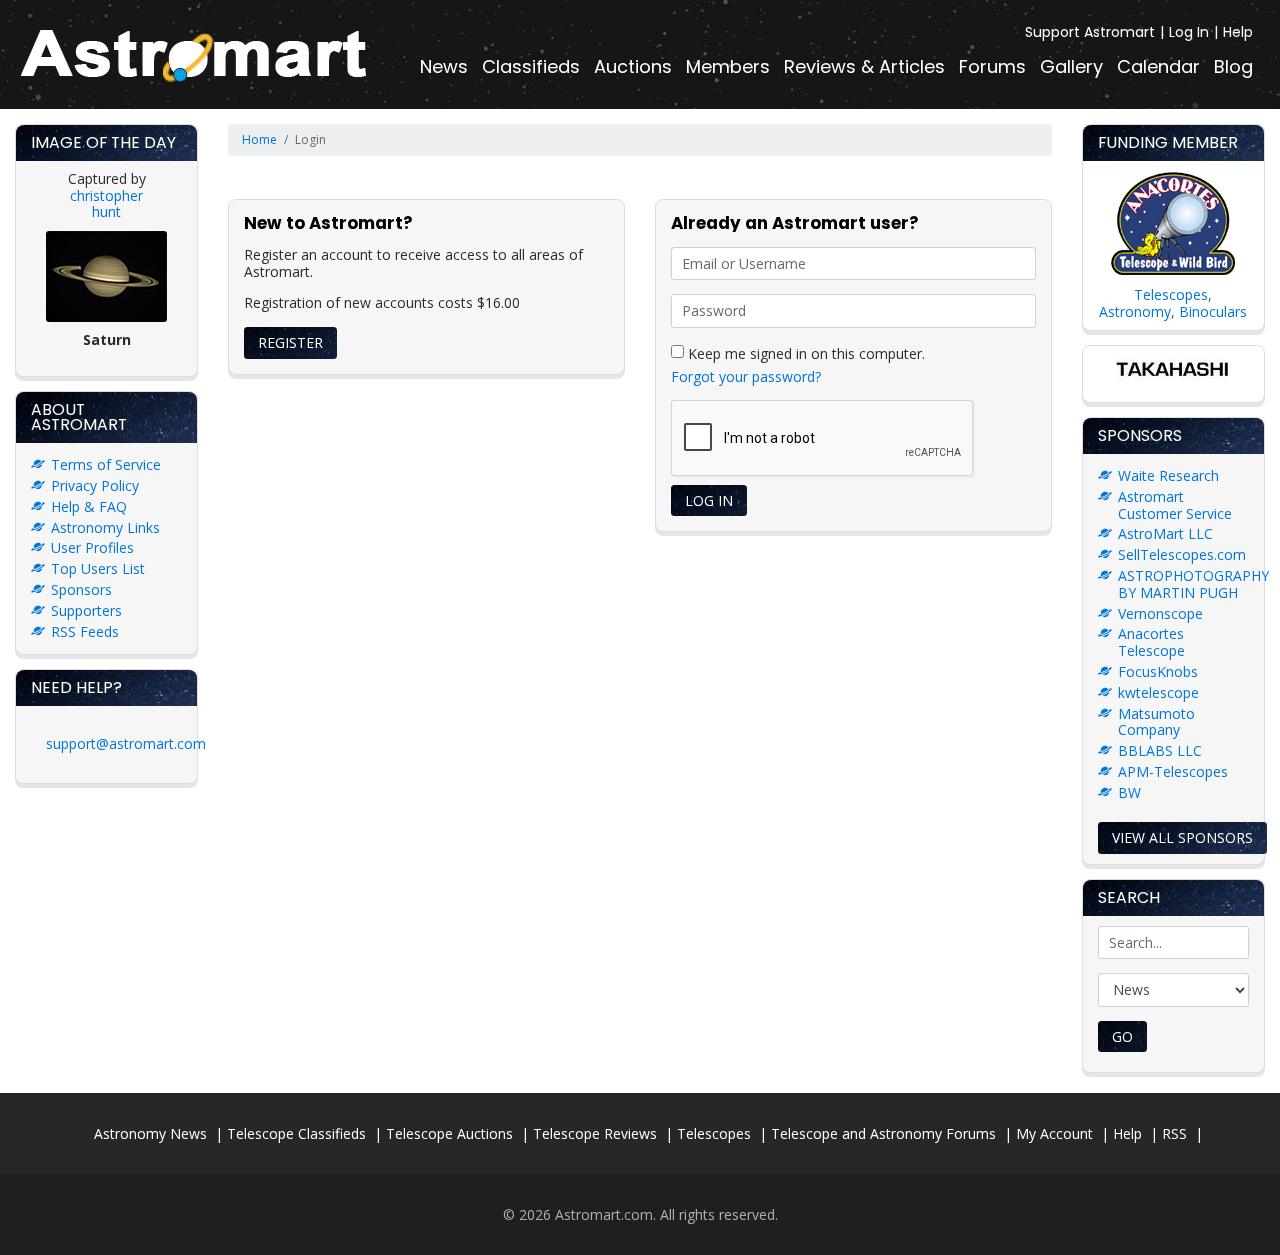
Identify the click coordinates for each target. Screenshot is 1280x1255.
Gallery (1071, 66)
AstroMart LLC (1165, 533)
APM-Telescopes (1173, 771)
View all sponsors (1182, 837)
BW (1129, 792)
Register (290, 342)
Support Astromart (1090, 32)
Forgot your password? (746, 376)
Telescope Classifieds (296, 1133)
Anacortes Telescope (1151, 642)
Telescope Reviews (595, 1133)
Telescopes (714, 1133)
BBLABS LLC (1160, 750)
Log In (1189, 32)
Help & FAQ (89, 506)
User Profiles (92, 547)
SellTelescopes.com (1182, 554)
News (444, 66)
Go (1122, 1036)
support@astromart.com (126, 743)
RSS (1174, 1133)
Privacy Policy (95, 485)
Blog (1233, 66)
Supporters (86, 610)
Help (1238, 32)
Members (728, 66)
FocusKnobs (1158, 671)
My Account (1054, 1133)
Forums (992, 66)
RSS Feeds (85, 631)
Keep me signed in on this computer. (804, 352)
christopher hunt (106, 204)
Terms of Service (106, 464)
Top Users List (98, 568)
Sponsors (81, 589)
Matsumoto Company (1156, 722)
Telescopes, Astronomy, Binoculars (1173, 303)
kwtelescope (1158, 692)
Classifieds (531, 66)
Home (259, 139)
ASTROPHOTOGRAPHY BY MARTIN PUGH (1193, 584)
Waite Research (1168, 475)
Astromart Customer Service (1175, 505)
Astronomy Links (105, 527)
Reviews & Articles (864, 66)
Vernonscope (1160, 613)
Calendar (1158, 66)
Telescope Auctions (449, 1133)
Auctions (633, 66)
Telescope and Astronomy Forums (883, 1133)
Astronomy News (150, 1133)
